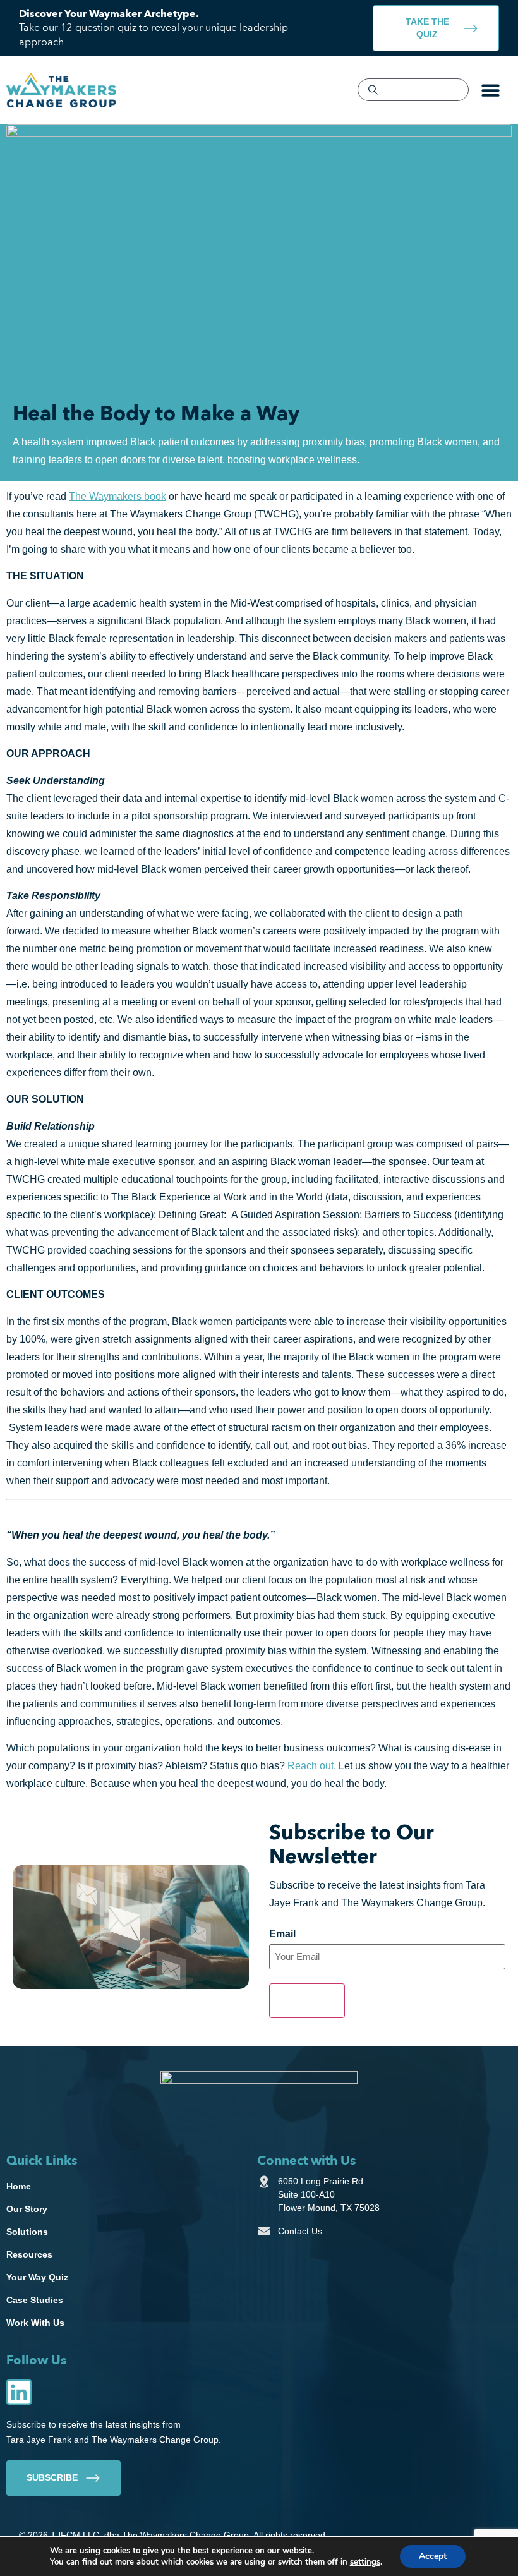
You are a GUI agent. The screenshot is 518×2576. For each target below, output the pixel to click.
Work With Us (35, 2323)
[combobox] (413, 90)
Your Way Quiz (37, 2277)
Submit (307, 2000)
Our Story (27, 2209)
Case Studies (35, 2300)
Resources (29, 2254)
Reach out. (312, 1766)
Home (19, 2186)
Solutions (27, 2232)
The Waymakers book (117, 496)
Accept (433, 2556)
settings (365, 2562)
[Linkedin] (19, 2392)
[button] (491, 90)
